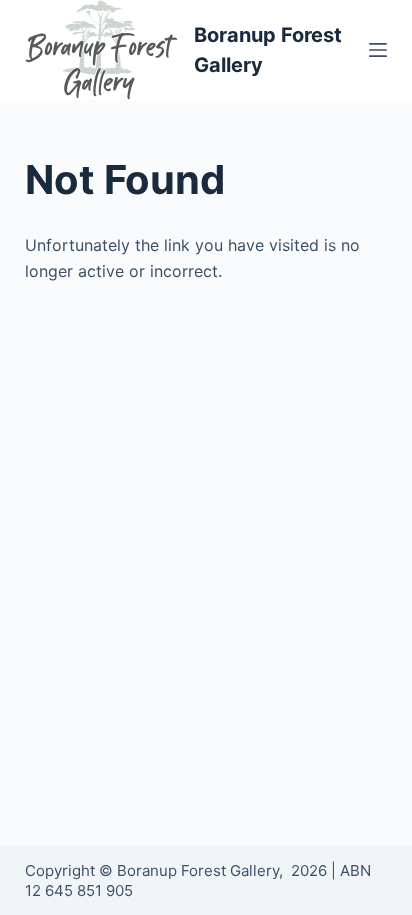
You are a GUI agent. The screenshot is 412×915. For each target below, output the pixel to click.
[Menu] (378, 50)
